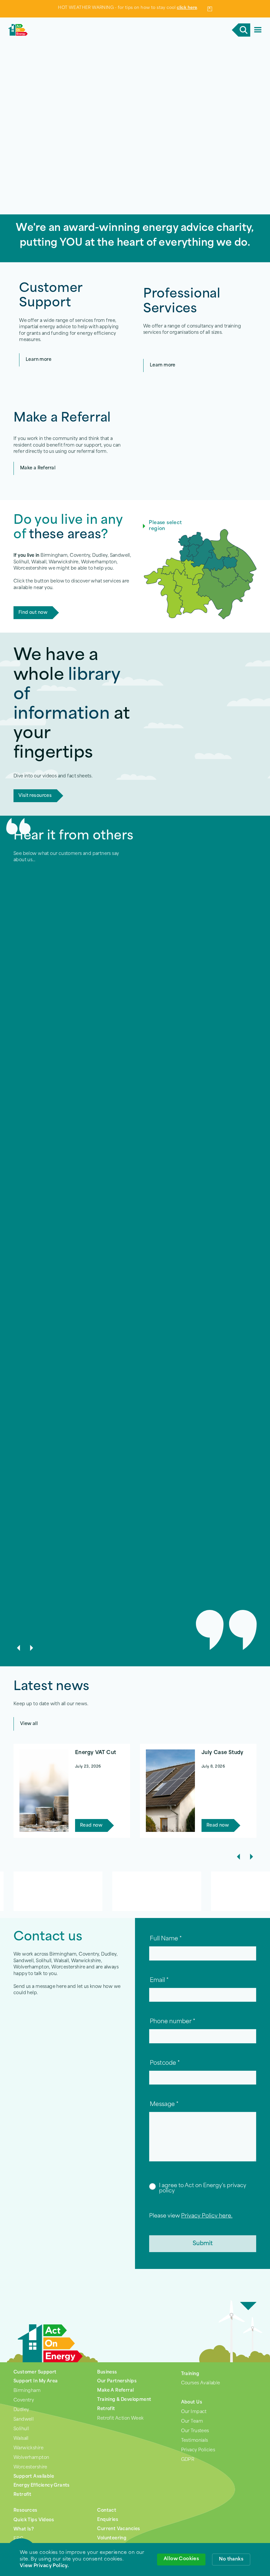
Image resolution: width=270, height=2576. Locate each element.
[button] (258, 30)
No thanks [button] (231, 2559)
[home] (72, 30)
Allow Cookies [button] (181, 2559)
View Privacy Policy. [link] (44, 2566)
